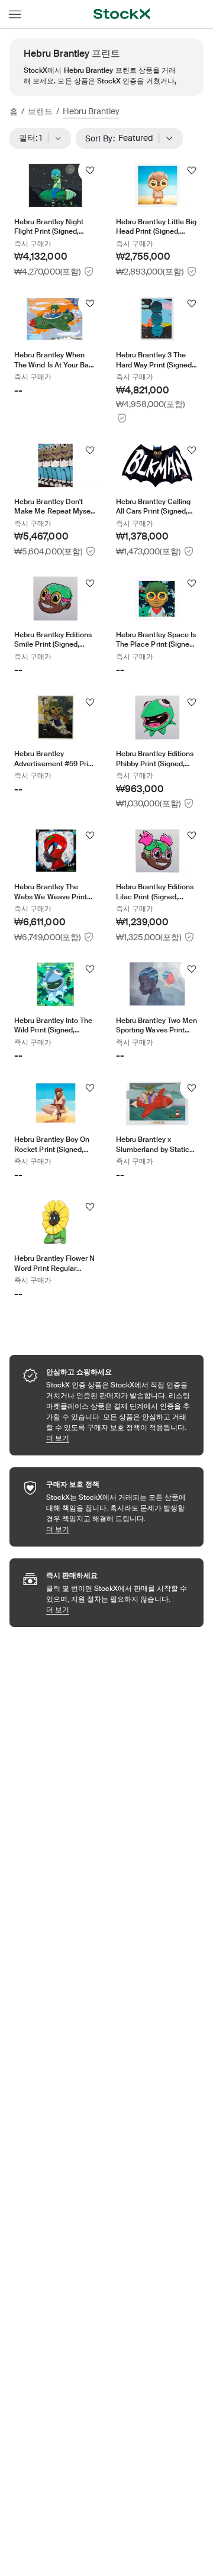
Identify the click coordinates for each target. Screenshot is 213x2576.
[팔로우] (90, 170)
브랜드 (40, 111)
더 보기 (119, 1438)
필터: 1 (34, 138)
